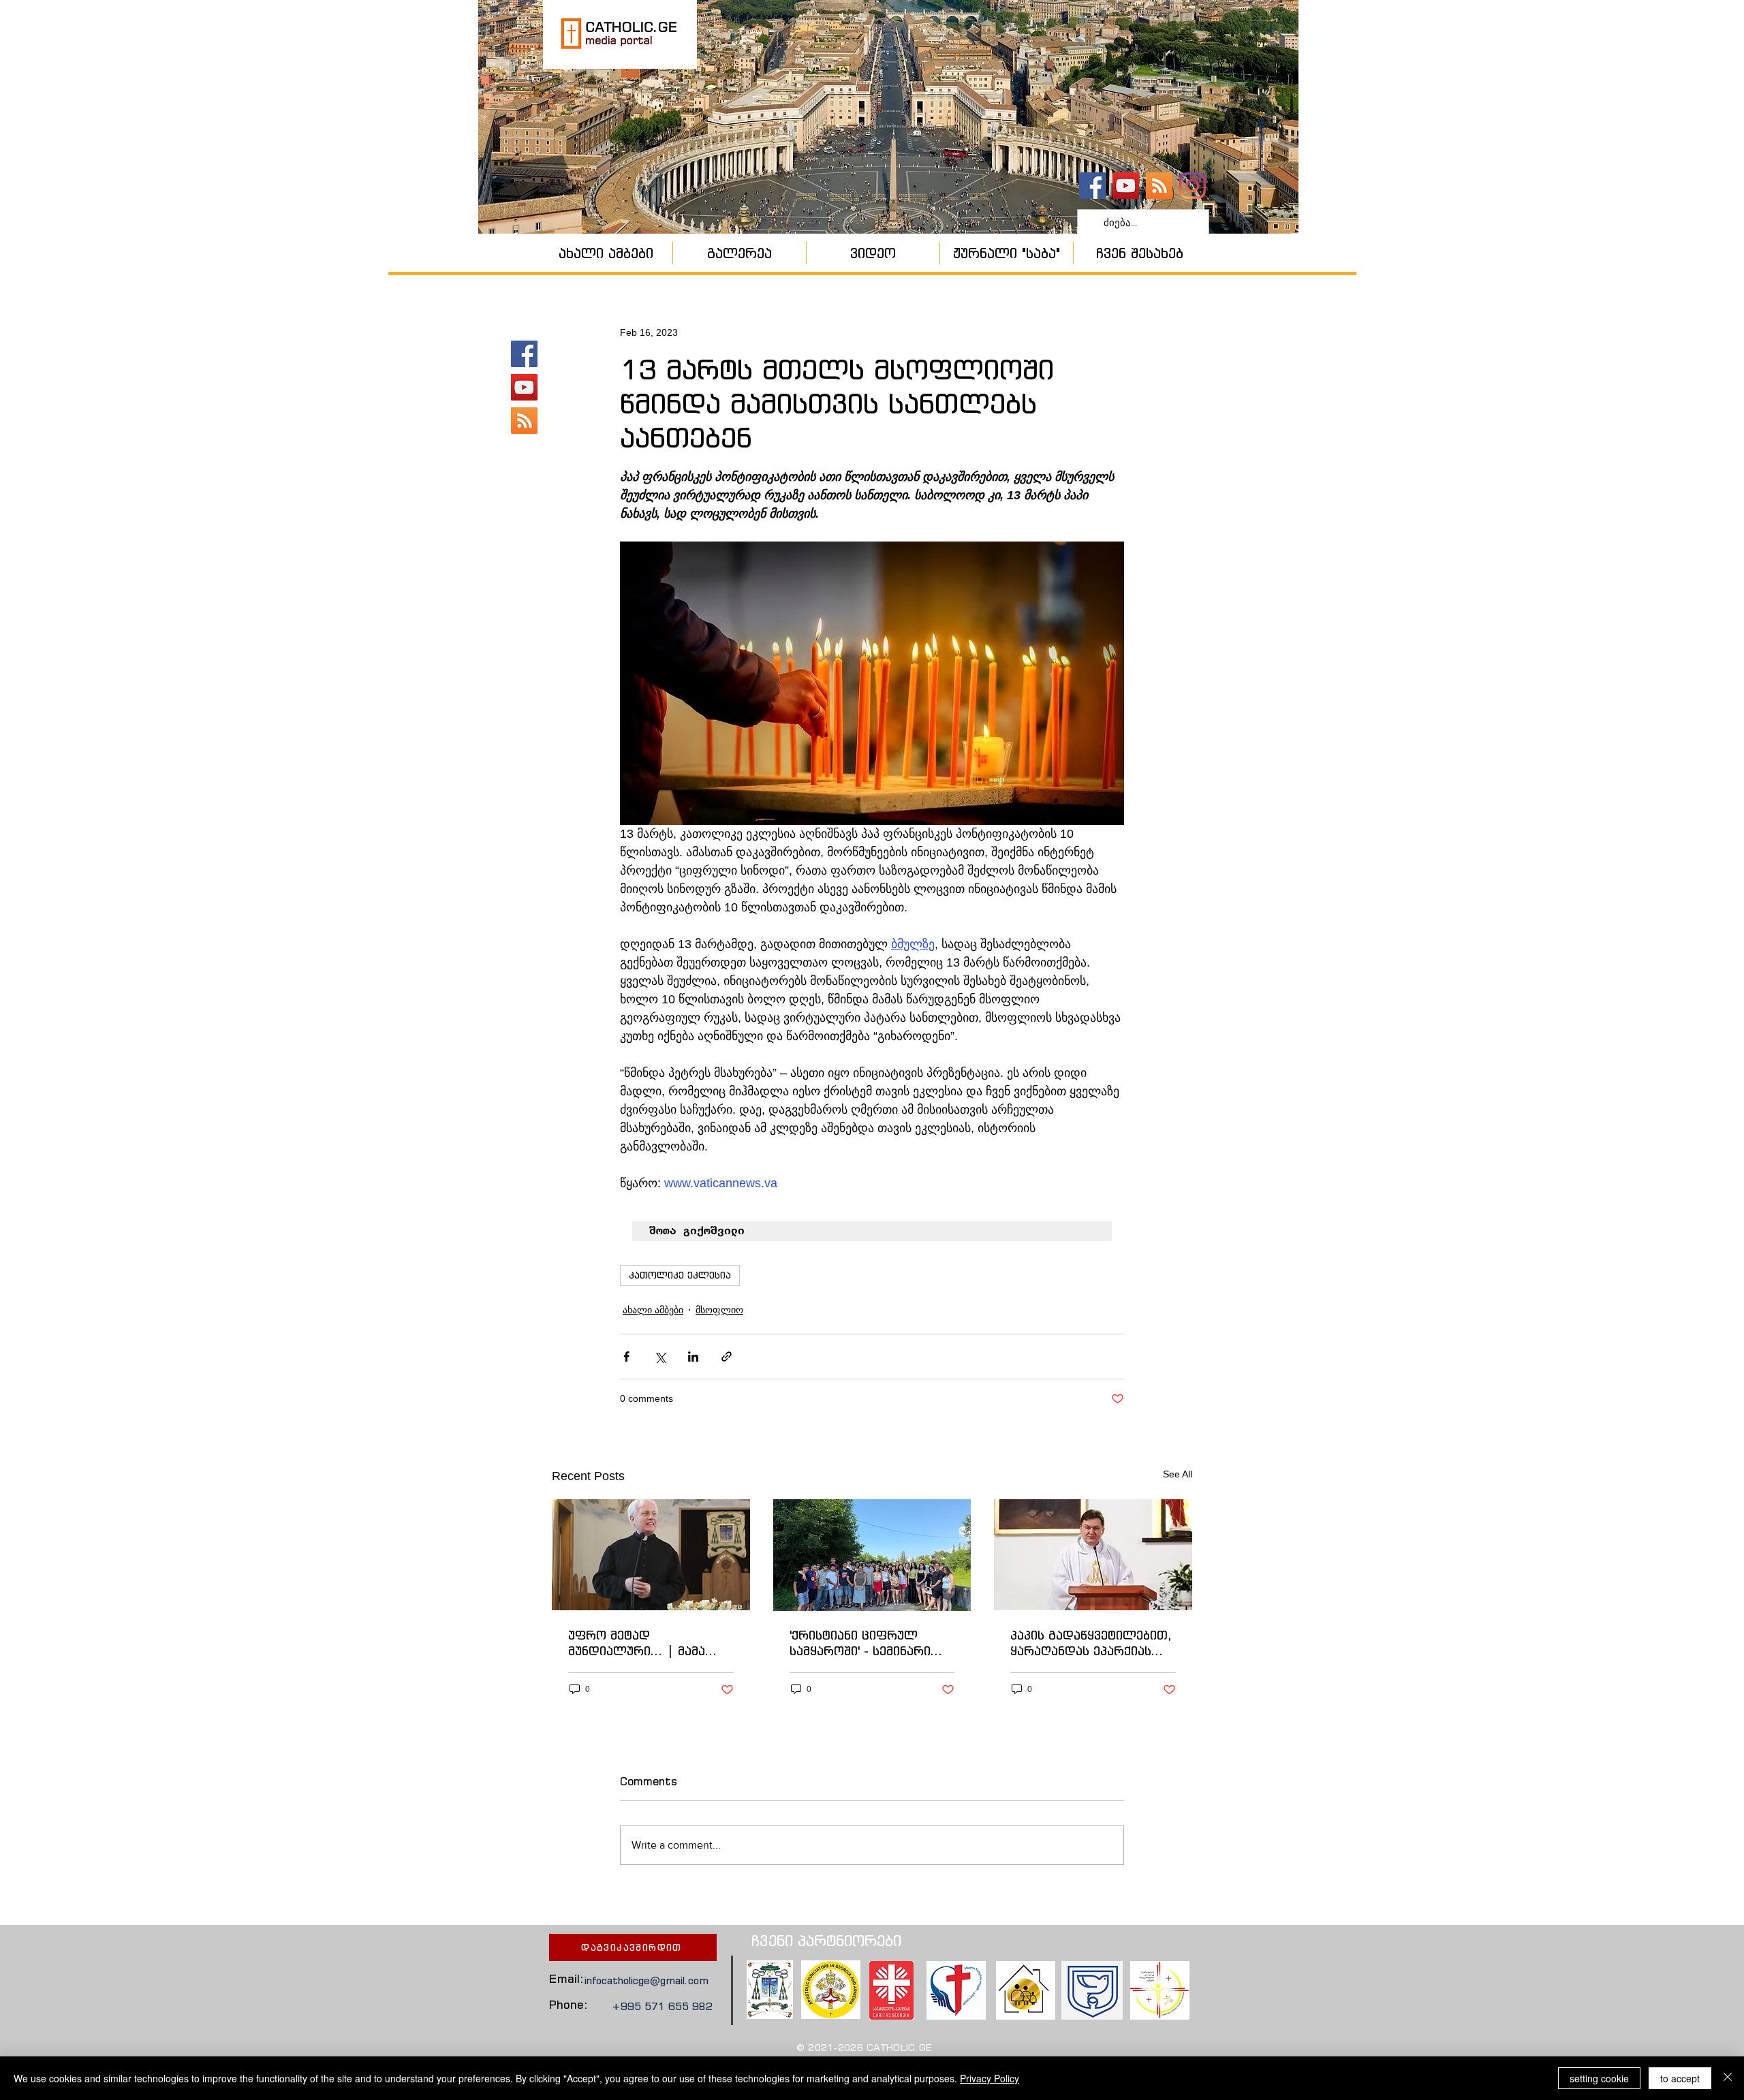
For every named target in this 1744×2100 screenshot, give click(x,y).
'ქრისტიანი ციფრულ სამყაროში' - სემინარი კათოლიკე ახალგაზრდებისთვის (860, 1643)
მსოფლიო (719, 1310)
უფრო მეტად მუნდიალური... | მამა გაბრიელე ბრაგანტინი (640, 1643)
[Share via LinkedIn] (693, 1357)
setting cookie (1599, 2078)
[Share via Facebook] (626, 1357)
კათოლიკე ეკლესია (680, 1275)
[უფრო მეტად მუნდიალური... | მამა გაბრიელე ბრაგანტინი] (651, 1555)
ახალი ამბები (653, 1310)
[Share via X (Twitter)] (660, 1357)
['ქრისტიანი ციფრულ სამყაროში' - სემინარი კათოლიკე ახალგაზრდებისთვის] (872, 1555)
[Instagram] (1193, 186)
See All (1178, 1474)
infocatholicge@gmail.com (647, 1980)
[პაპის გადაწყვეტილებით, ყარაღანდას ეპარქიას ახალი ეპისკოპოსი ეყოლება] (1093, 1555)
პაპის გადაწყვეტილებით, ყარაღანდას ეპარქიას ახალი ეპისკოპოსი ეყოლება (1091, 1643)
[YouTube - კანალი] (1126, 186)
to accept (1680, 2078)
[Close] (1728, 2078)
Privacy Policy (990, 2078)
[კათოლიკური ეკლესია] (1159, 186)
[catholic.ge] (1092, 186)
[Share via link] (727, 1357)
